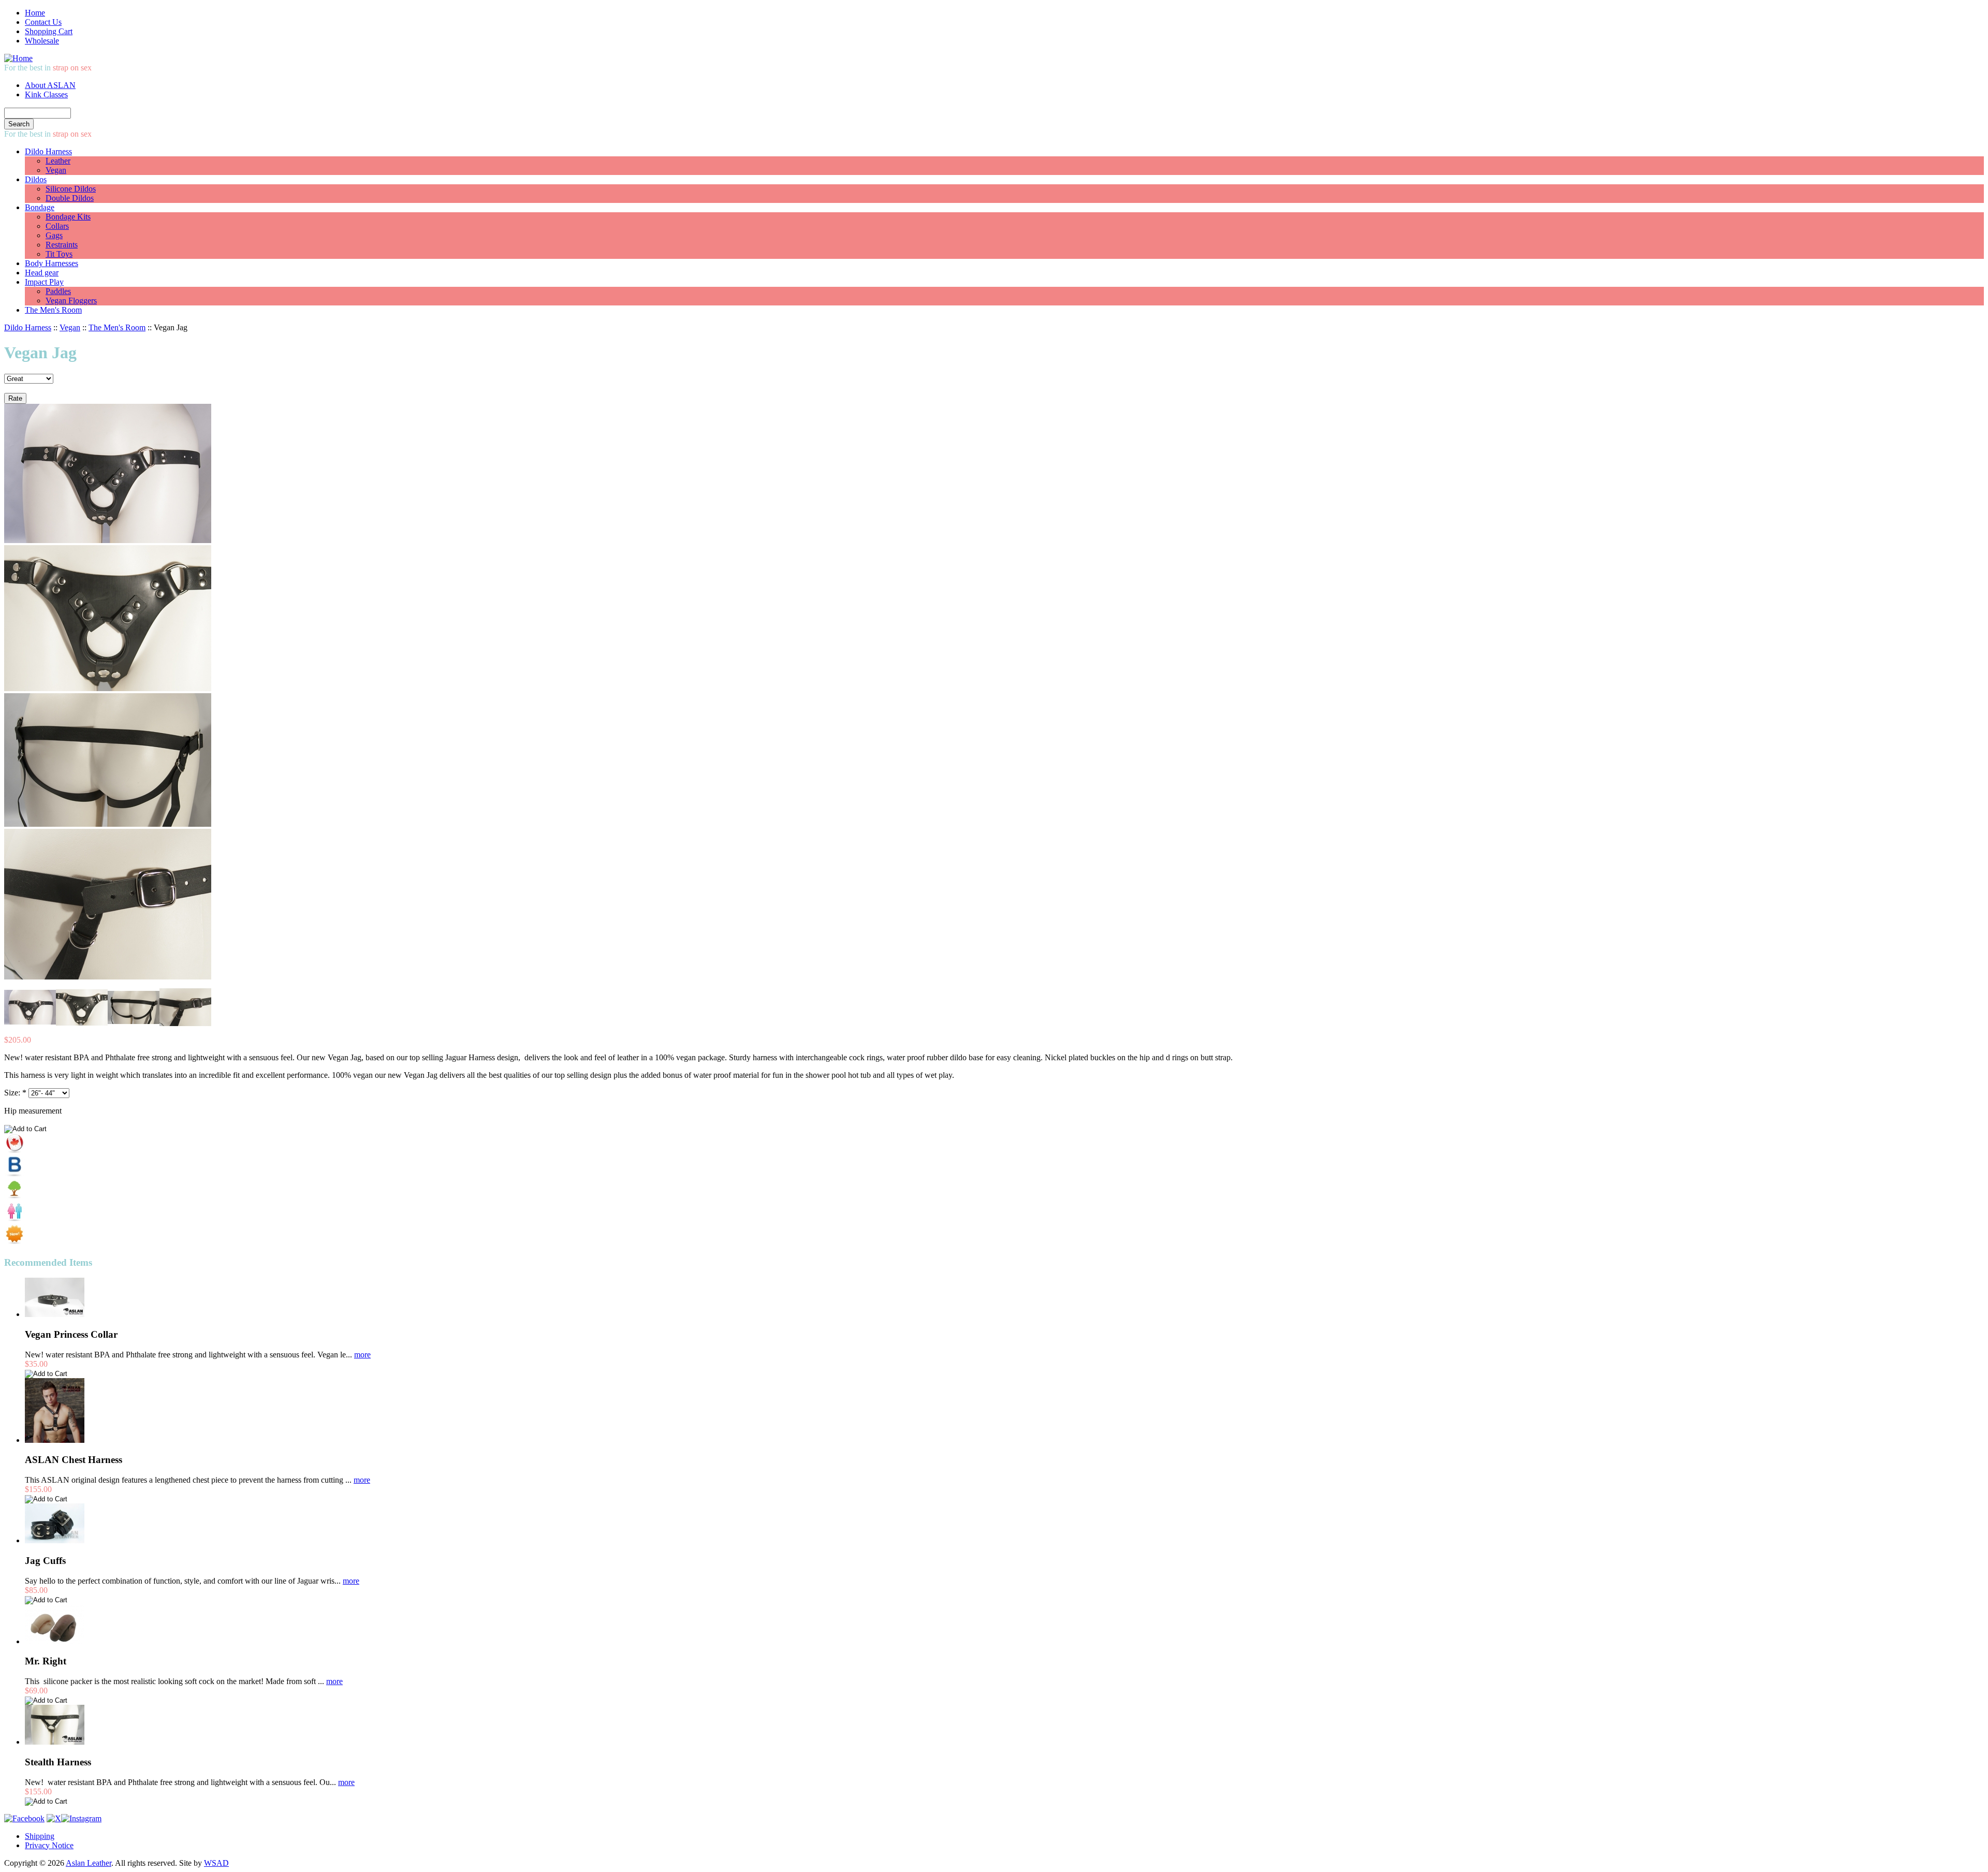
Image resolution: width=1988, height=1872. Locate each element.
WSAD (216, 1863)
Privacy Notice (49, 1845)
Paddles (58, 291)
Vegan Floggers (71, 301)
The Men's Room (53, 310)
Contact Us (43, 22)
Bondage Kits (68, 217)
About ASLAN (50, 85)
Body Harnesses (52, 263)
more (362, 1355)
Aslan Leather (89, 1863)
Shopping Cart (49, 31)
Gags (54, 235)
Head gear (42, 273)
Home (35, 13)
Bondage (40, 207)
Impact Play (44, 282)
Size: (15, 1093)
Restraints (62, 245)
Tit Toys (59, 254)
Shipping (40, 1836)
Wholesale (42, 41)
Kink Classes (46, 94)
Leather (58, 161)
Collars (57, 226)
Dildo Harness (48, 151)
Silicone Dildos (71, 189)
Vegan (56, 170)
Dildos (36, 179)
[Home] (18, 58)
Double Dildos (70, 198)
